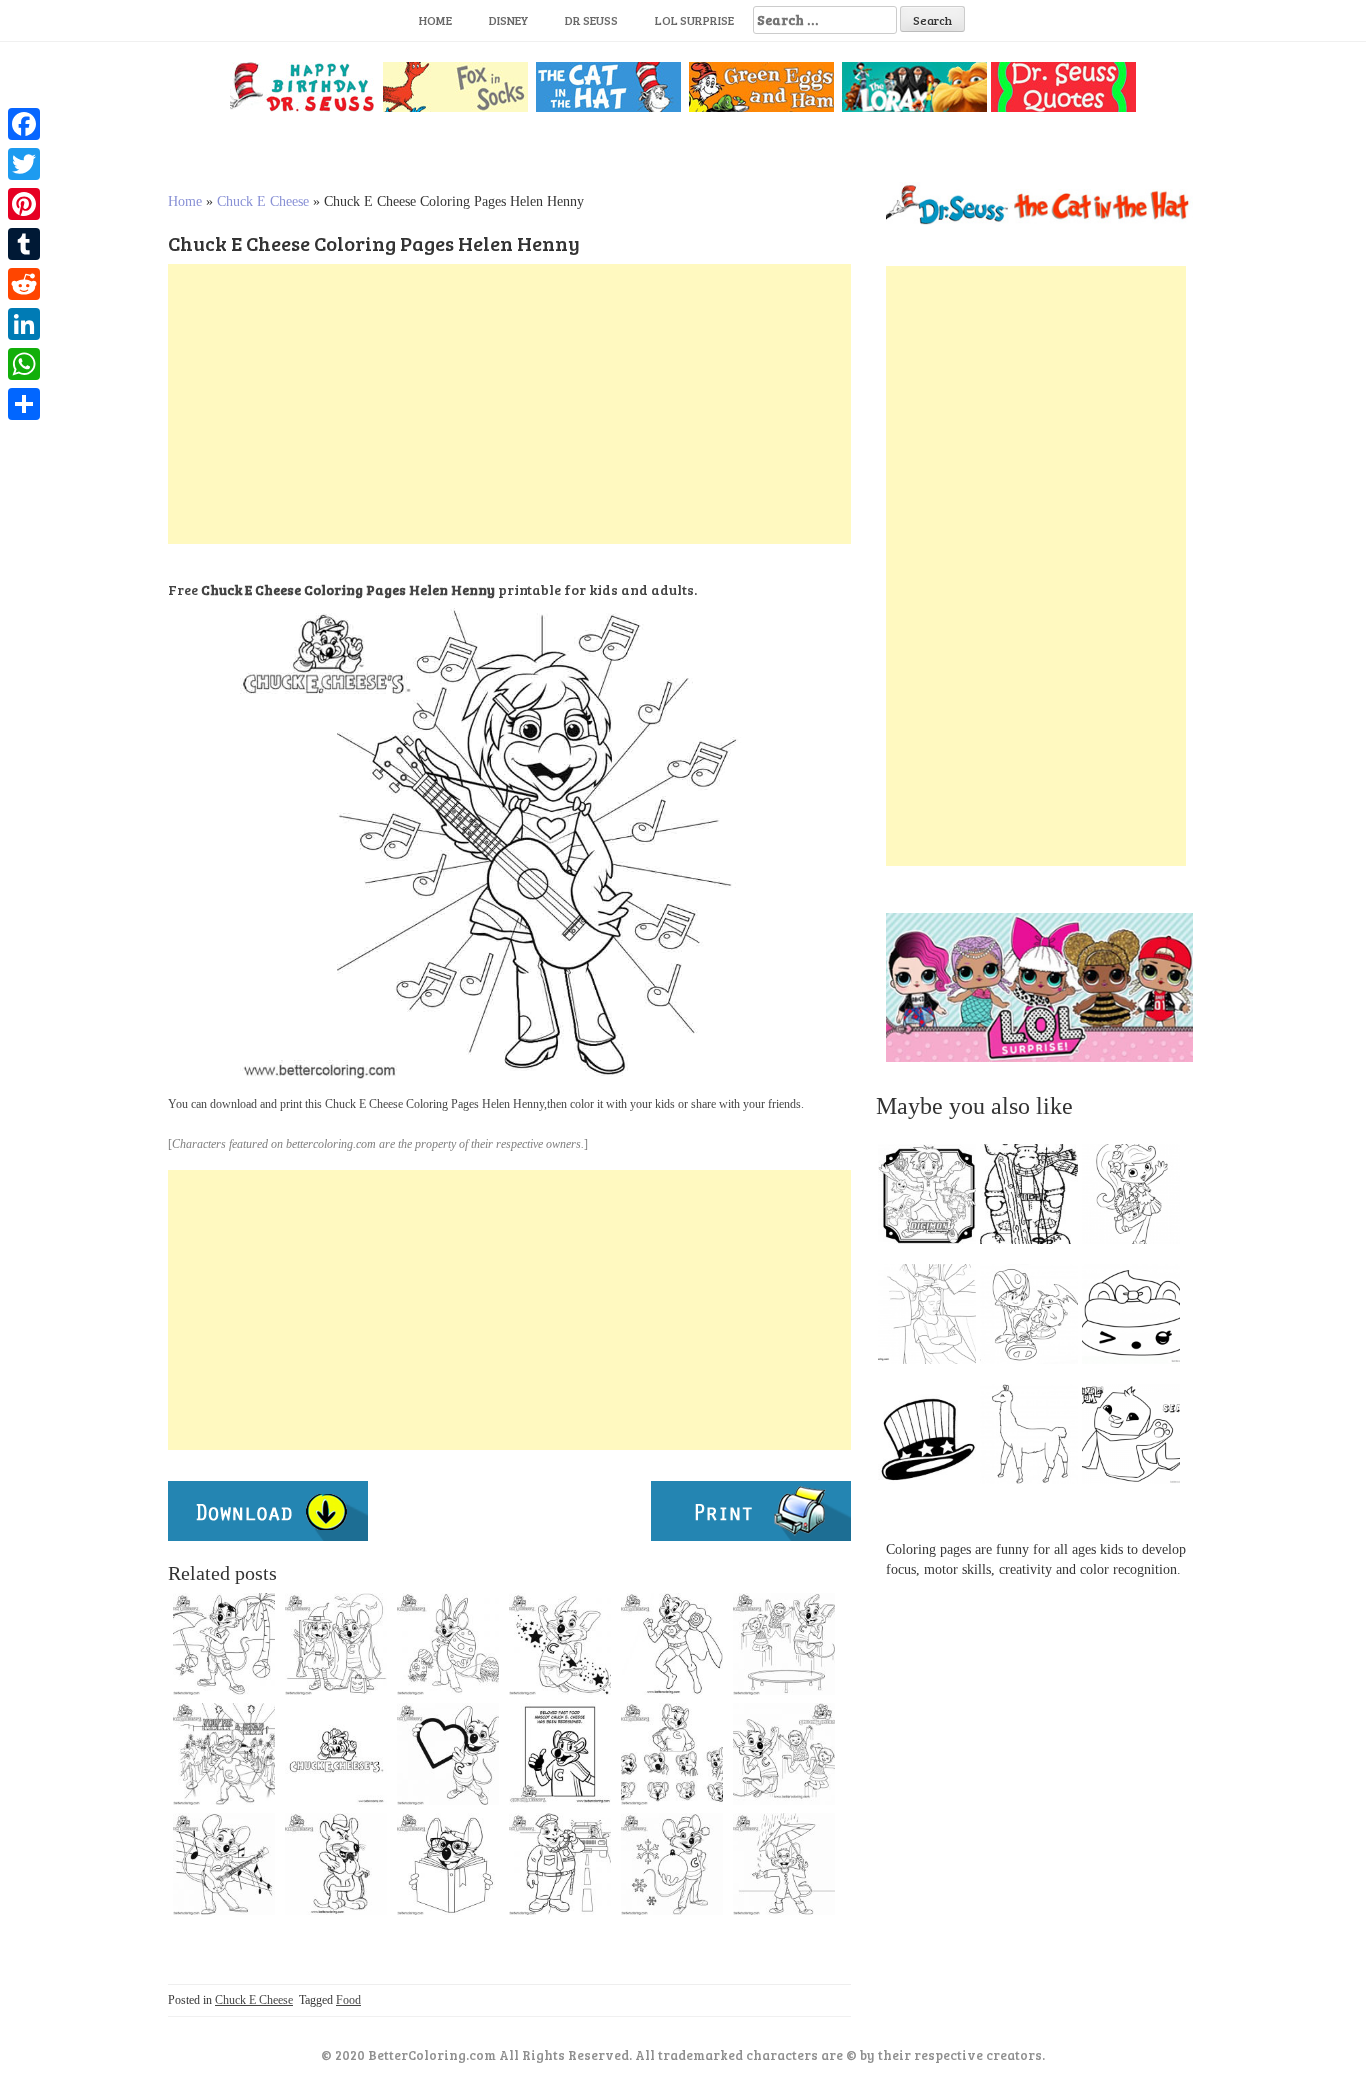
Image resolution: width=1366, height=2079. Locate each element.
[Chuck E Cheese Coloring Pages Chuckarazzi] (224, 1754)
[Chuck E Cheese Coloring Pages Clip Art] (560, 1754)
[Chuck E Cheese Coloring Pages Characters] (784, 1754)
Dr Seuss (591, 20)
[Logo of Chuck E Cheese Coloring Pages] (336, 1754)
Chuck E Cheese (263, 201)
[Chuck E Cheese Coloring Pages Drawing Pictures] (784, 1864)
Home (435, 20)
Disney (508, 20)
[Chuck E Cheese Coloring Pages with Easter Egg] (448, 1644)
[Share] (24, 404)
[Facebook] (24, 124)
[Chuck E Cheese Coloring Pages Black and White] (560, 1644)
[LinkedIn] (24, 324)
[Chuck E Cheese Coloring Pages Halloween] (336, 1644)
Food (348, 2000)
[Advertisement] (509, 404)
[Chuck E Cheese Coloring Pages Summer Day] (224, 1644)
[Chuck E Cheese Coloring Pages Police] (560, 1864)
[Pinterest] (24, 204)
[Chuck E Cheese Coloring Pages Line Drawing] (224, 1864)
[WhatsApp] (24, 364)
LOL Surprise (694, 20)
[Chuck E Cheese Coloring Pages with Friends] (784, 1644)
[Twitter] (24, 164)
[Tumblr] (24, 244)
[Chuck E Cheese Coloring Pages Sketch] (336, 1864)
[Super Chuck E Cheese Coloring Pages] (672, 1644)
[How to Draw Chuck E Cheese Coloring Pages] (672, 1754)
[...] (933, 1199)
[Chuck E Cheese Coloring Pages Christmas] (672, 1864)
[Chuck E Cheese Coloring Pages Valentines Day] (448, 1754)
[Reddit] (24, 284)
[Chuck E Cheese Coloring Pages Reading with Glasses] (448, 1864)
